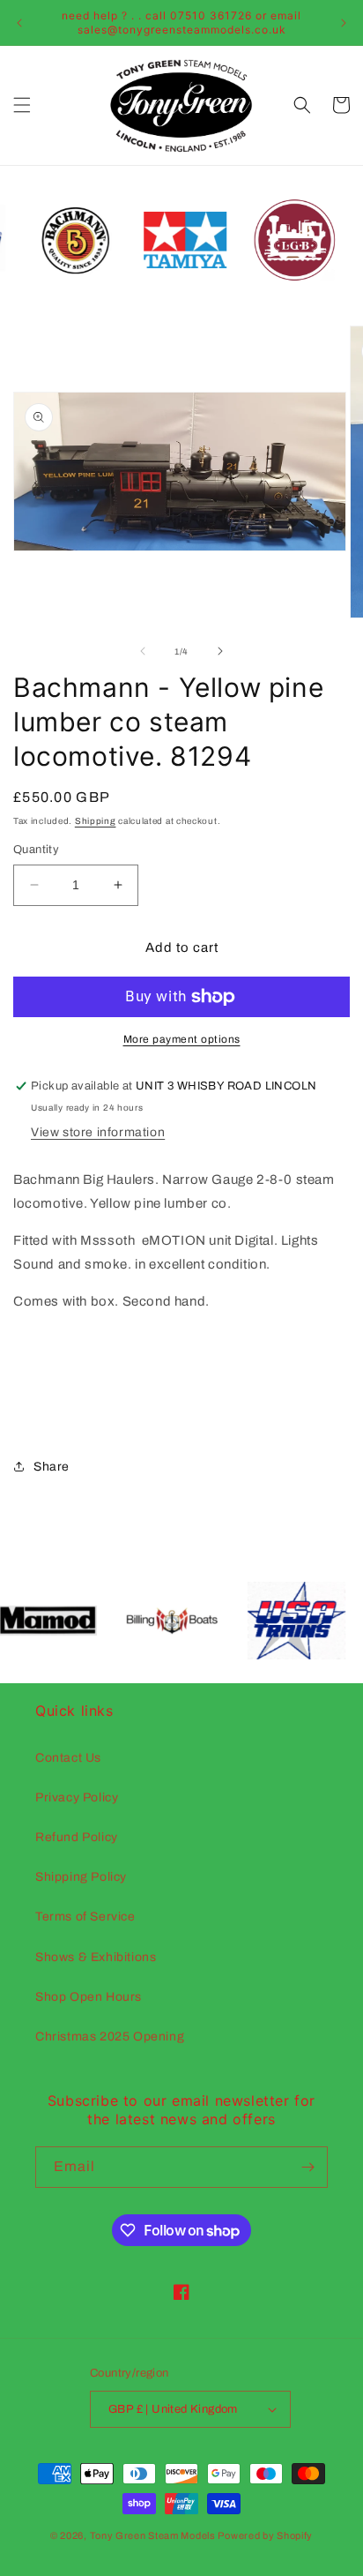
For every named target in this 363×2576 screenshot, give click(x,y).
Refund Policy (77, 1837)
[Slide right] (220, 651)
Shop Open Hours (89, 1997)
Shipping (96, 821)
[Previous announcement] (19, 23)
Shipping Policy (81, 1877)
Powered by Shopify (265, 2535)
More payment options (182, 1039)
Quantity (36, 850)
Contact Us (68, 1758)
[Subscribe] (307, 2167)
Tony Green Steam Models (153, 2535)
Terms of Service (85, 1917)
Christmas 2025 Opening (110, 2037)
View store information (98, 1132)
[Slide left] (143, 651)
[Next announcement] (344, 23)
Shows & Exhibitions (96, 1957)
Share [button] (52, 1467)
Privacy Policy (77, 1797)
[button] (22, 105)
